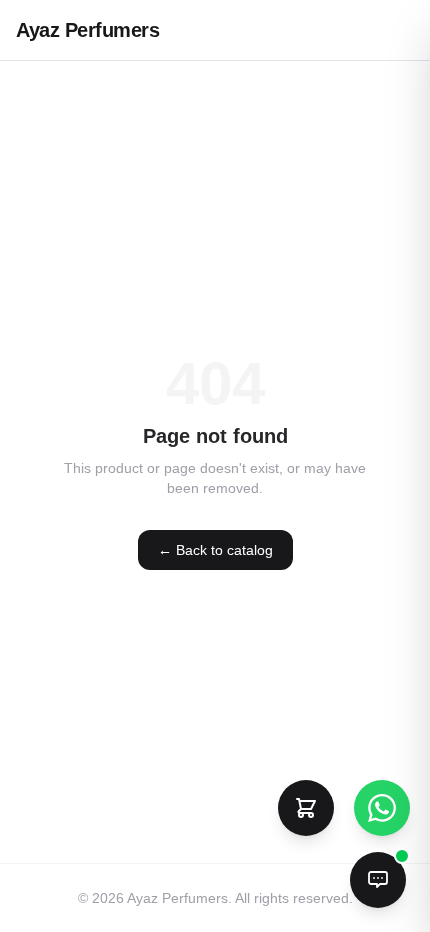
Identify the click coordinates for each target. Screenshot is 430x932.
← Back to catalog (215, 550)
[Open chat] (378, 880)
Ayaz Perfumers (87, 30)
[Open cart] (306, 808)
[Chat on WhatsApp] (382, 808)
